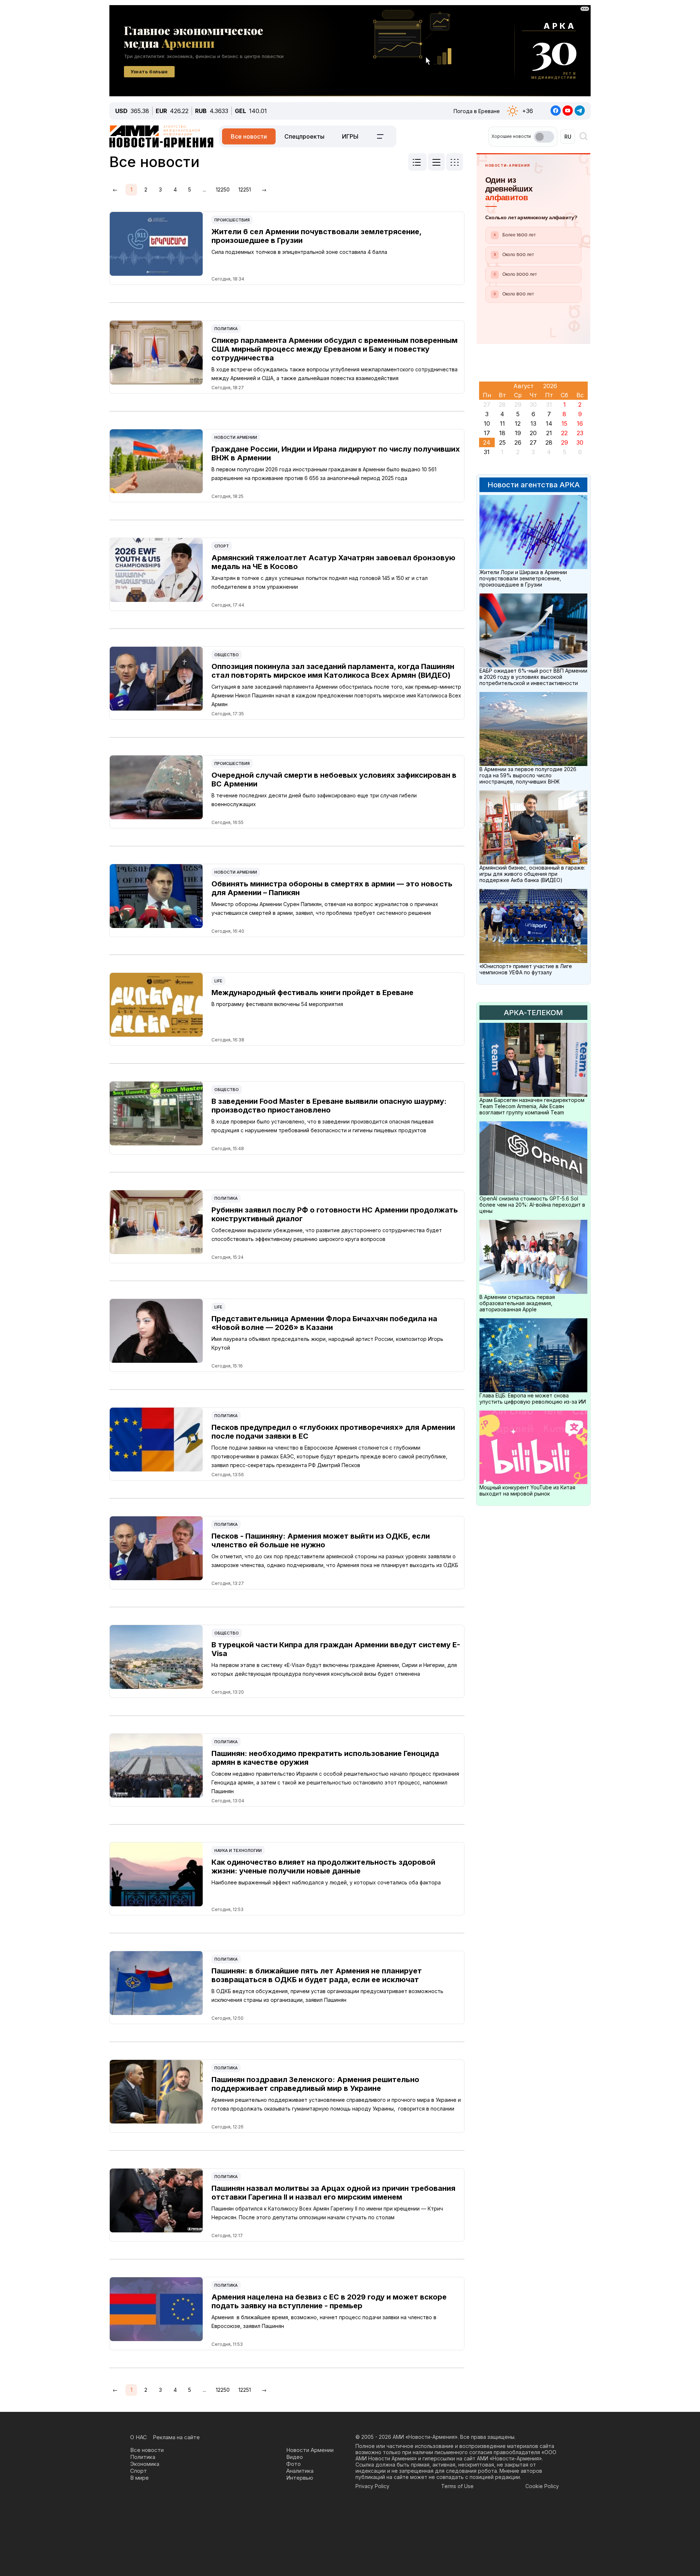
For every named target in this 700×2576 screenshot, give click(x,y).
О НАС (139, 2437)
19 (518, 433)
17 (487, 433)
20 (533, 433)
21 (549, 433)
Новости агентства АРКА (534, 485)
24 (487, 442)
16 (580, 423)
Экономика (145, 2464)
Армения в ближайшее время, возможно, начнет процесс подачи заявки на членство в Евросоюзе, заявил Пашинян (324, 2322)
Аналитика (300, 2471)
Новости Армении (236, 437)
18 (502, 433)
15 (564, 423)
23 (580, 433)
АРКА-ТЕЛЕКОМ (533, 1013)
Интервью (300, 2478)
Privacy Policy (372, 2486)
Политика (226, 329)
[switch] (544, 137)
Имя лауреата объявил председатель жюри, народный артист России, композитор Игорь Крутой (327, 1343)
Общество (227, 655)
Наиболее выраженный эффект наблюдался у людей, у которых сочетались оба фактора (326, 1882)
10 (487, 423)
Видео (295, 2457)
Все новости (249, 136)
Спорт (222, 546)
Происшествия (232, 220)
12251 (245, 189)
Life (218, 981)
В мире (139, 2478)
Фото (293, 2464)
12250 (223, 189)
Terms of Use (457, 2486)
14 (549, 423)
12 (518, 423)
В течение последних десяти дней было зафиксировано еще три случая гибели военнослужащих (314, 800)
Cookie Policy (542, 2486)
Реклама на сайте (176, 2437)
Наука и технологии (238, 1850)
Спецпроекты (304, 136)
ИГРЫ (350, 136)
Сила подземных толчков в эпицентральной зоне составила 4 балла (299, 252)
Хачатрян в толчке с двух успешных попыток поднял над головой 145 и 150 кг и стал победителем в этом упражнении (320, 582)
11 (502, 423)
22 (564, 433)
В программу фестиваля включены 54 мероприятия (277, 1004)
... (204, 189)
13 (533, 423)
